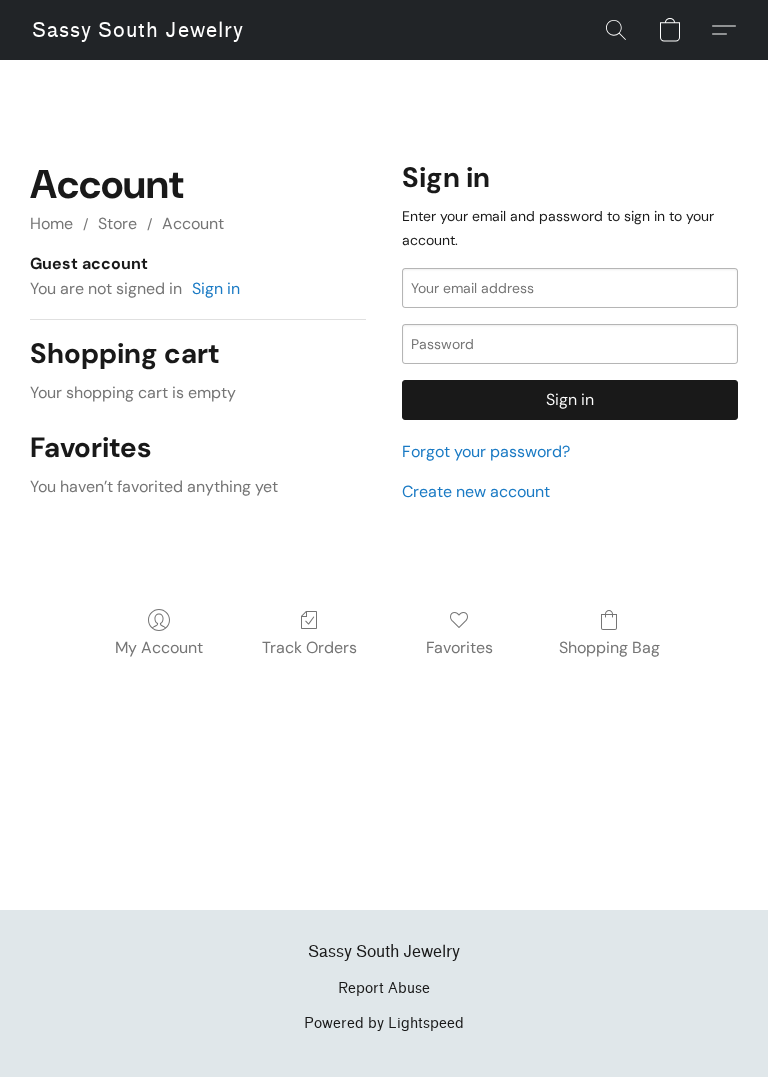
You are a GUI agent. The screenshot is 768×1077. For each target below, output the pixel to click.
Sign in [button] (216, 288)
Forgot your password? (486, 451)
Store (117, 223)
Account (193, 223)
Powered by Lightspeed (384, 1023)
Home (51, 223)
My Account (159, 647)
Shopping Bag (609, 647)
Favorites (459, 647)
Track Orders (309, 647)
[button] (138, 30)
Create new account (476, 491)
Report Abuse (384, 988)
